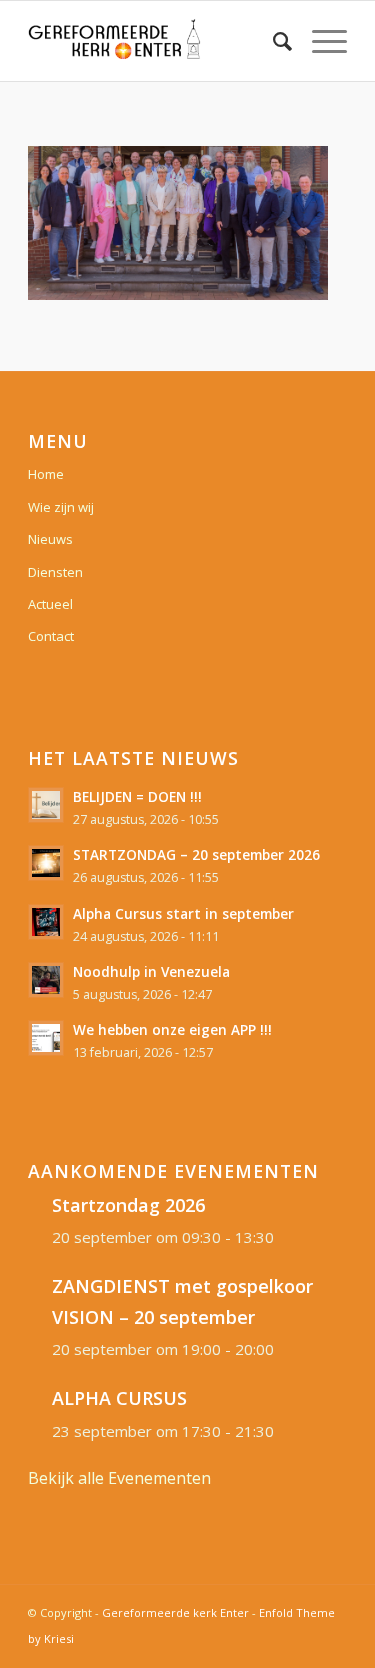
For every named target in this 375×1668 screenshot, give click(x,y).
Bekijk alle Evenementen (119, 1478)
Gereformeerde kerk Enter (175, 1612)
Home (46, 474)
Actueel (50, 604)
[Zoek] (272, 41)
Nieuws (50, 539)
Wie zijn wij (61, 507)
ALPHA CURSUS (119, 1398)
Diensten (55, 572)
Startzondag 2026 (128, 1205)
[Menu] (319, 41)
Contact (51, 636)
